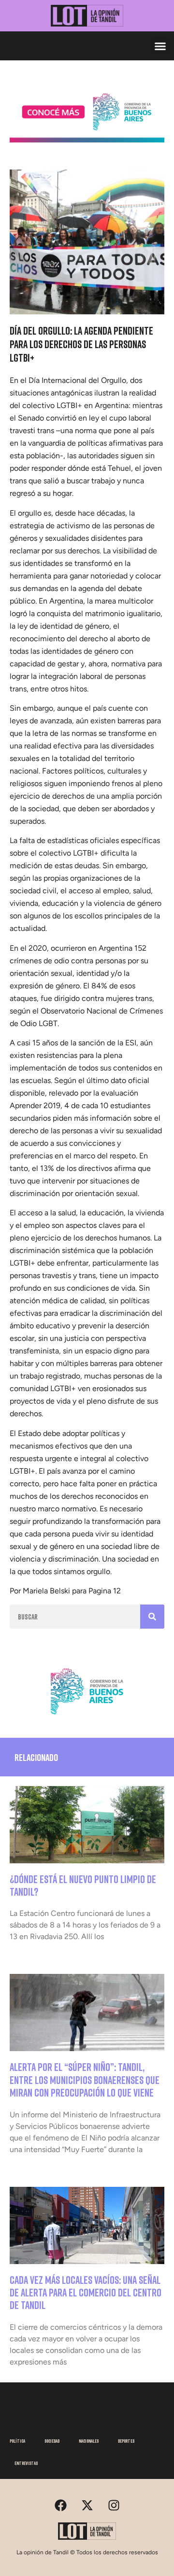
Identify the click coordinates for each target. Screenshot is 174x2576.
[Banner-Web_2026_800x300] (87, 1717)
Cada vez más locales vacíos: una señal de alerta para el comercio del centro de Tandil (86, 2293)
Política (17, 2441)
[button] (160, 46)
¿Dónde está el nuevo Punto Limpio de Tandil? (83, 1885)
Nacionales (89, 2441)
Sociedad (52, 2441)
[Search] (152, 1617)
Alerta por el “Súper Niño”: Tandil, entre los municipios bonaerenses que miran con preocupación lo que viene (85, 2080)
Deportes (126, 2441)
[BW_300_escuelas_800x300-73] (87, 140)
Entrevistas (26, 2463)
